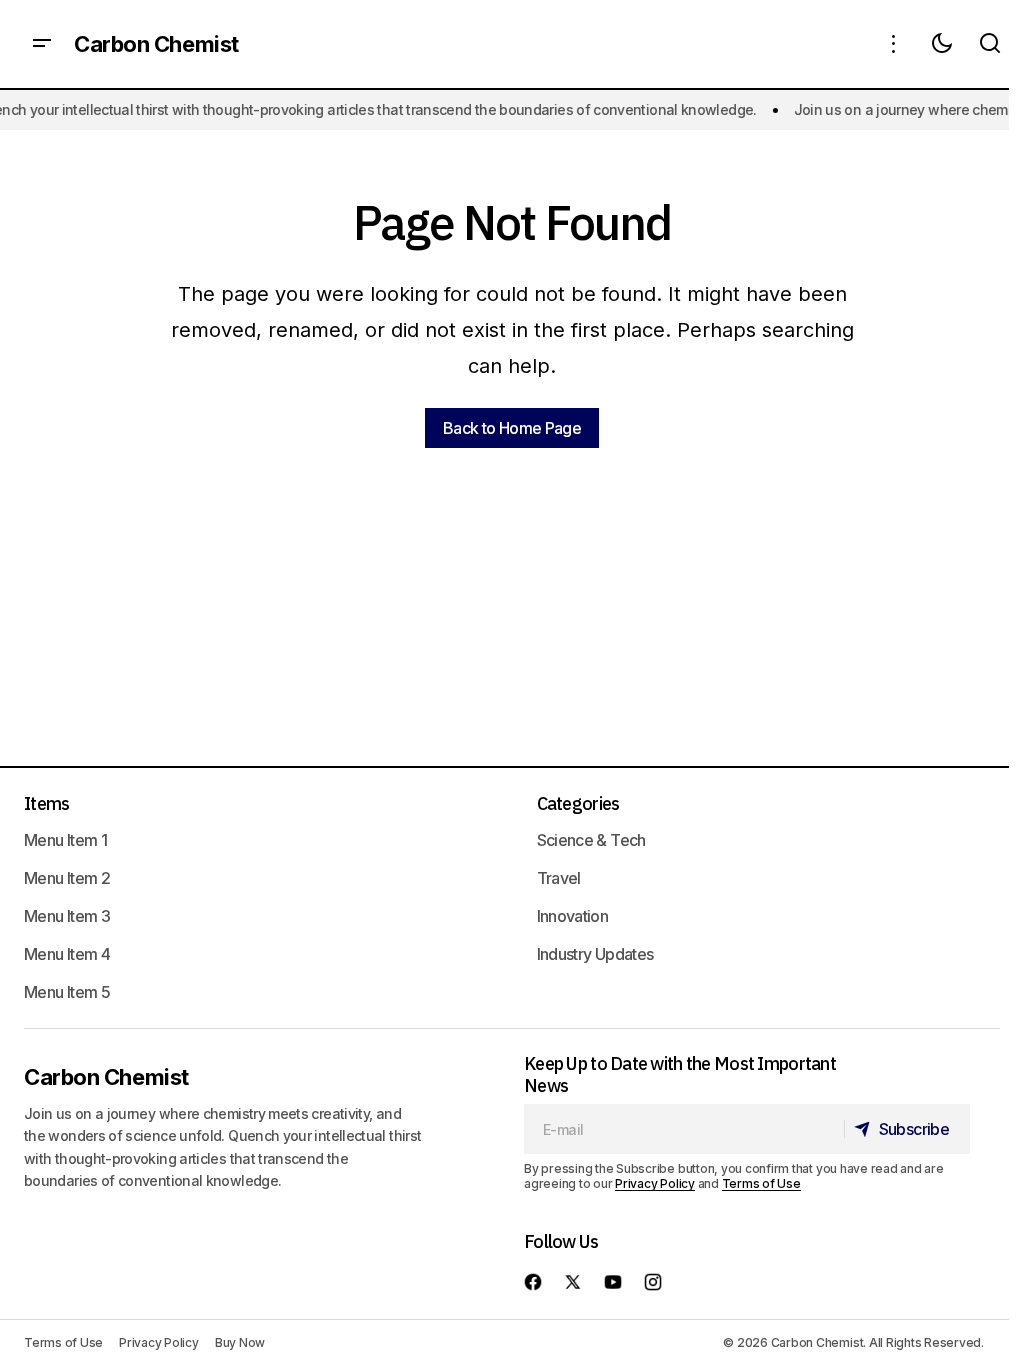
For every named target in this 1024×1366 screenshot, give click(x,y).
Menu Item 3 (67, 916)
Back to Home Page (512, 428)
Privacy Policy (655, 1183)
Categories (578, 803)
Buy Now (240, 1342)
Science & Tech (591, 840)
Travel (559, 878)
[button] (42, 44)
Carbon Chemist (156, 44)
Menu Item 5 (67, 992)
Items (46, 803)
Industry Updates (595, 954)
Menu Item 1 (65, 840)
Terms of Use (761, 1183)
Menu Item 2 (67, 878)
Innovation (573, 916)
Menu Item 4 (67, 954)
